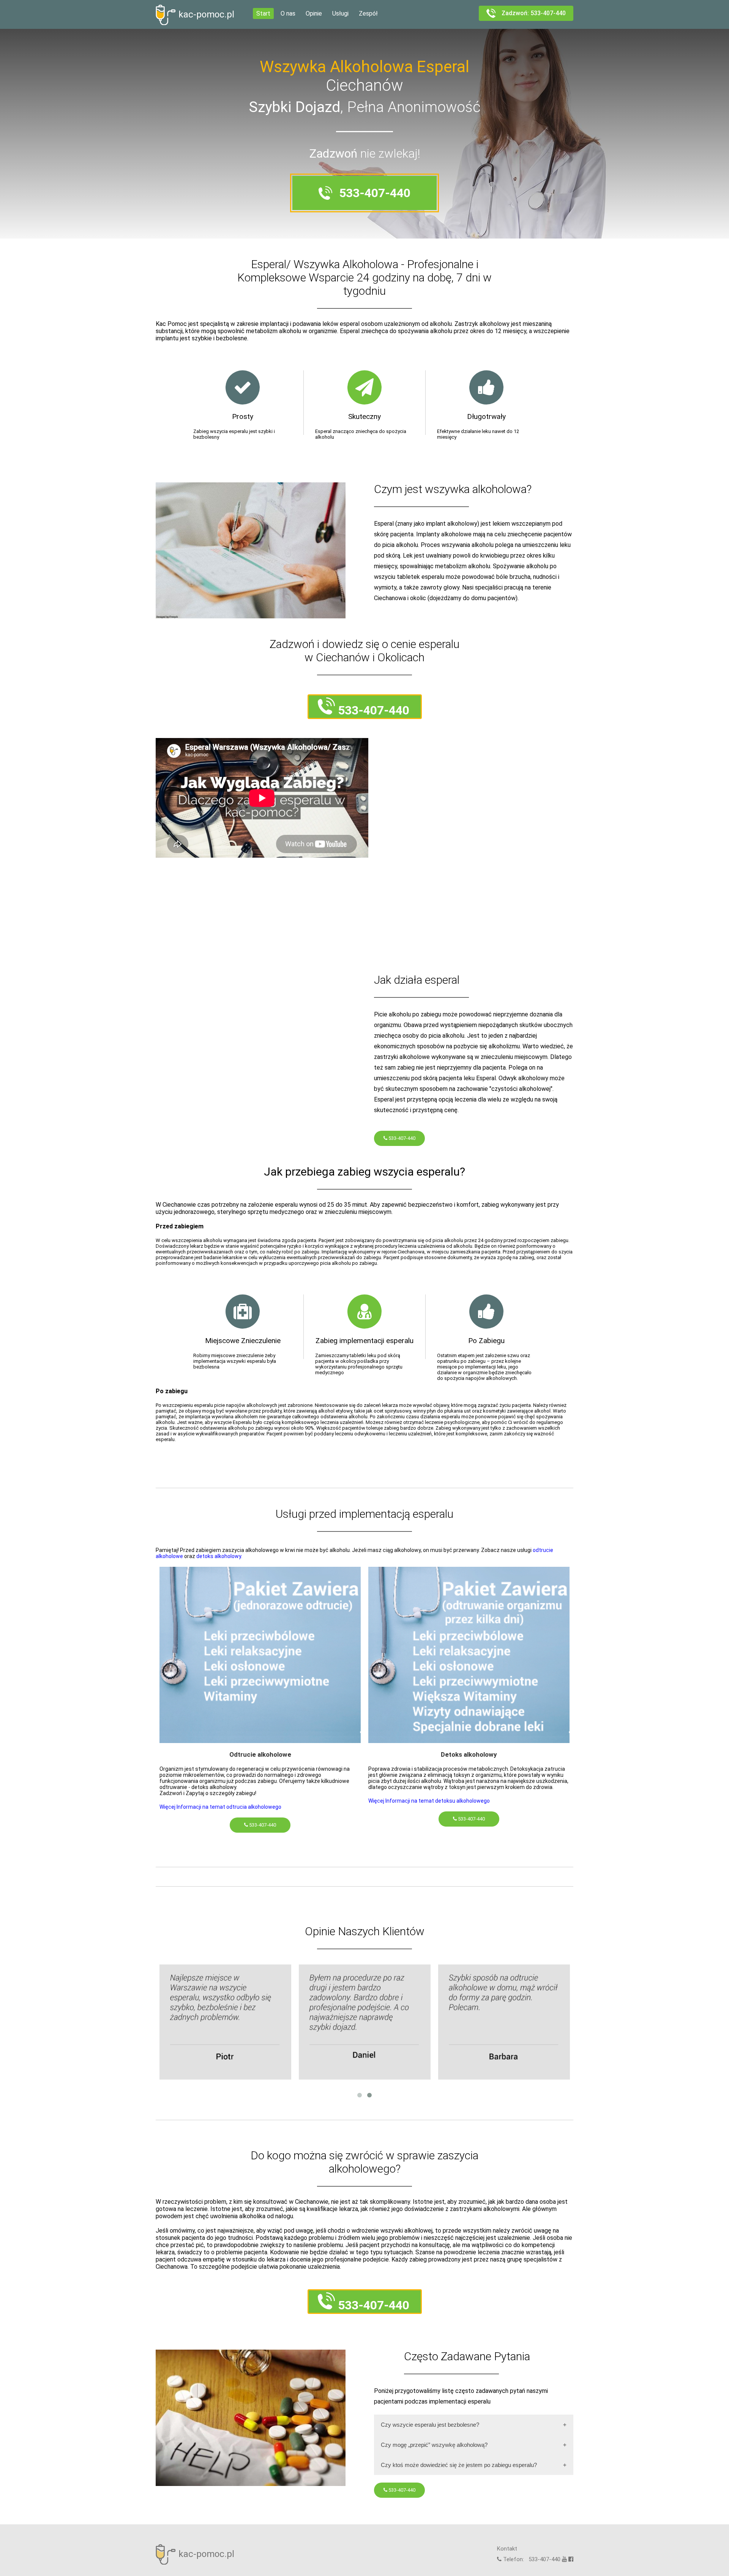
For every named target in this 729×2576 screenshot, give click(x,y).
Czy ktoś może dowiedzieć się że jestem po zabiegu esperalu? (459, 2465)
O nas (288, 13)
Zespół (368, 13)
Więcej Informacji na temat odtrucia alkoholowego (220, 1807)
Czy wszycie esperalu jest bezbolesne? (430, 2425)
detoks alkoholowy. (219, 1556)
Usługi (340, 13)
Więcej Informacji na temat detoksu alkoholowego (429, 1801)
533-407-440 (401, 1138)
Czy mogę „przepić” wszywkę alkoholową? (434, 2445)
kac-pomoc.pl (206, 14)
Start (263, 13)
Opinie (314, 13)
